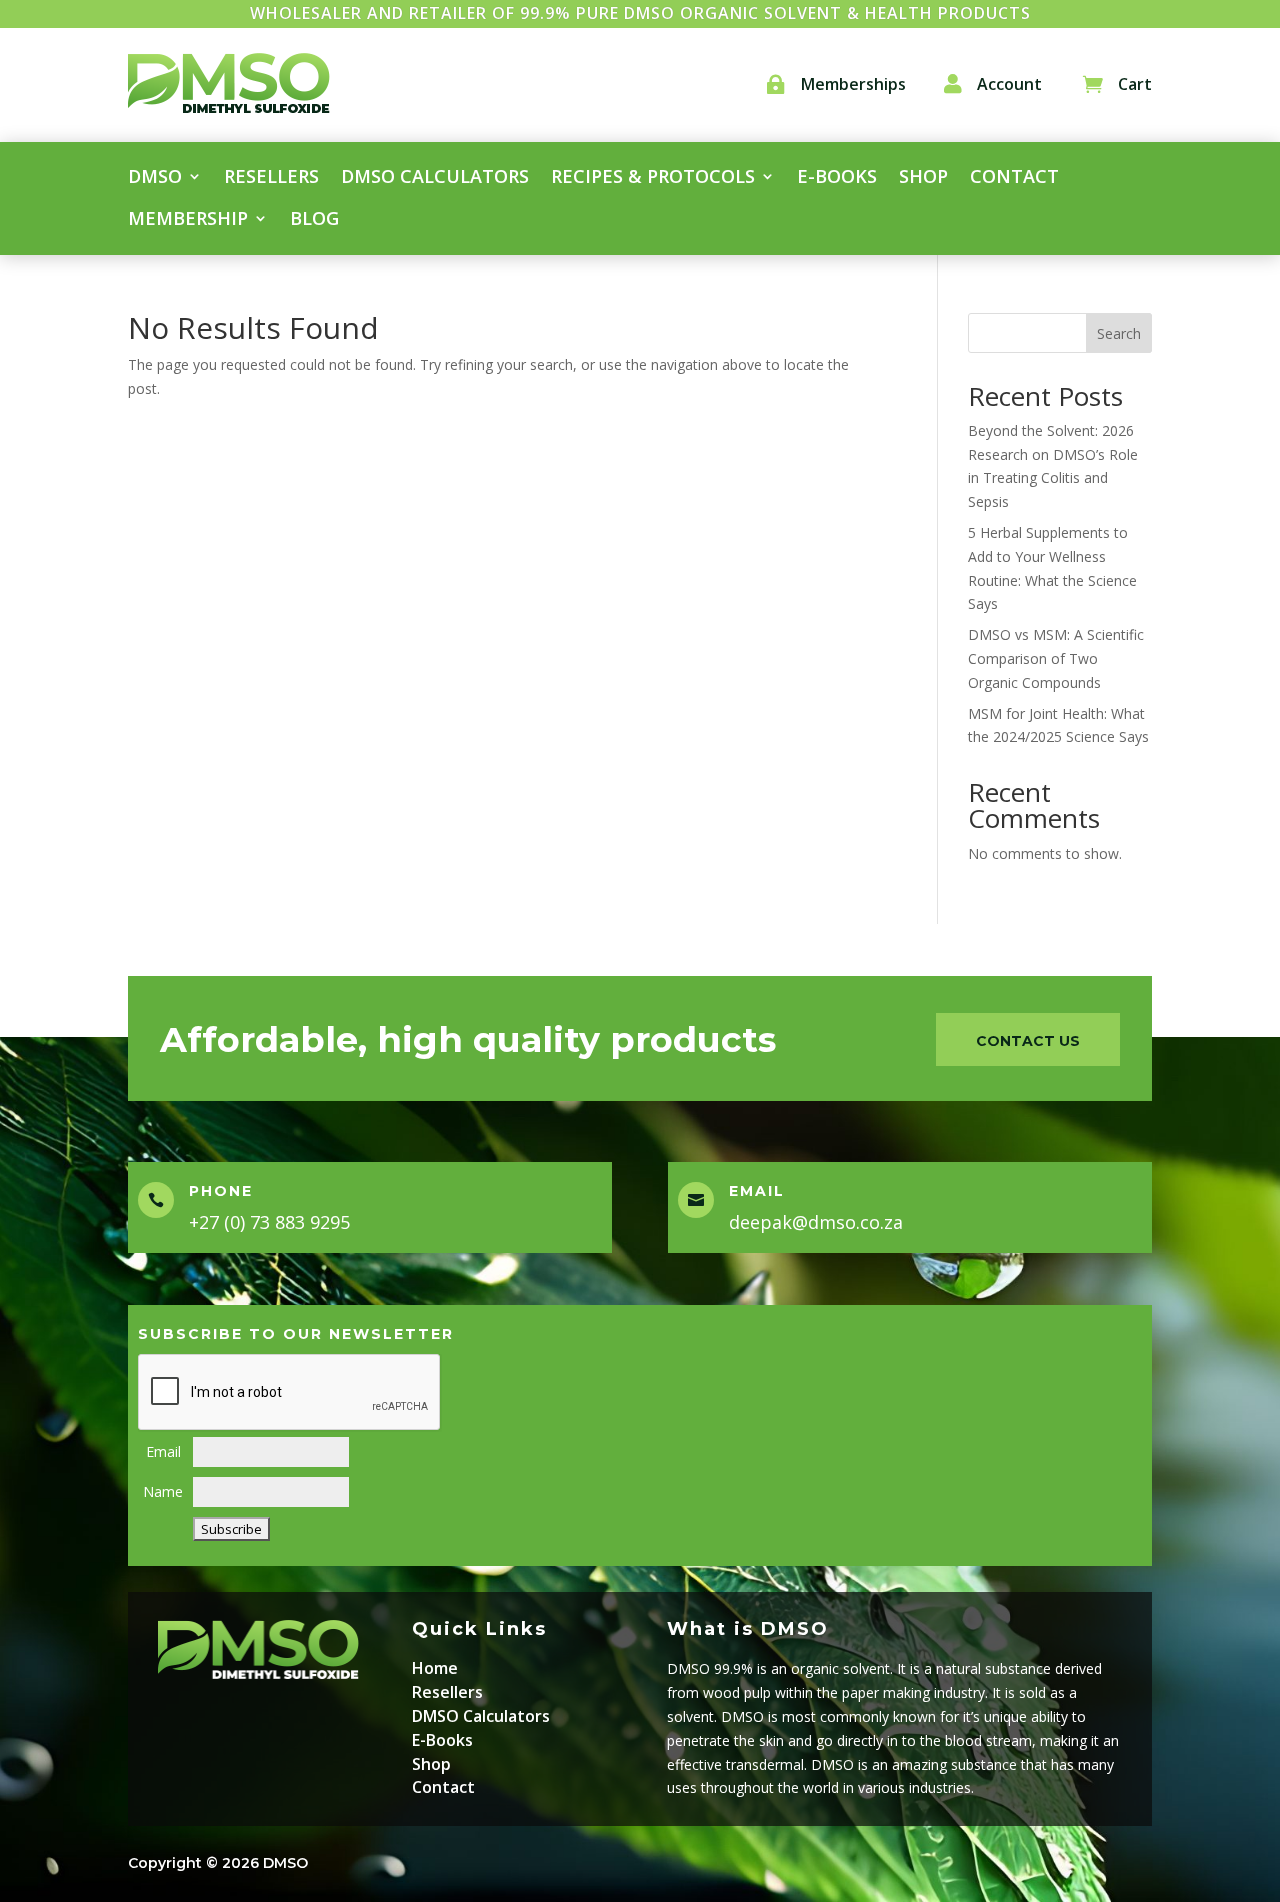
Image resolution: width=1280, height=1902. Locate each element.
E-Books (442, 1740)
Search (1119, 333)
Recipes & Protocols (653, 178)
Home (435, 1668)
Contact (1014, 178)
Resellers (271, 178)
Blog (314, 220)
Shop (923, 178)
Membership (188, 220)
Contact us (1028, 1041)
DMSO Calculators (435, 178)
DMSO (155, 178)
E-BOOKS (837, 178)
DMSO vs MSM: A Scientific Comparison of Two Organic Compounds (1056, 658)
